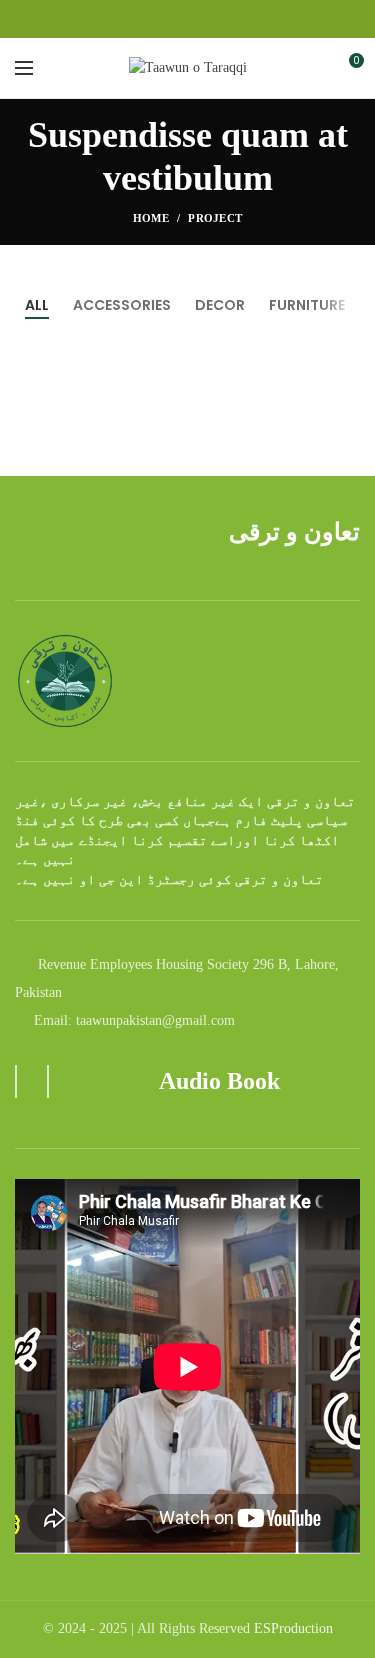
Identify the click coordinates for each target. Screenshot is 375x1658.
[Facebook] (164, 19)
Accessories (122, 305)
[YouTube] (210, 19)
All (37, 305)
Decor (220, 305)
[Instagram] (187, 19)
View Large (345, 440)
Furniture (307, 305)
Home (151, 218)
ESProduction (293, 1628)
